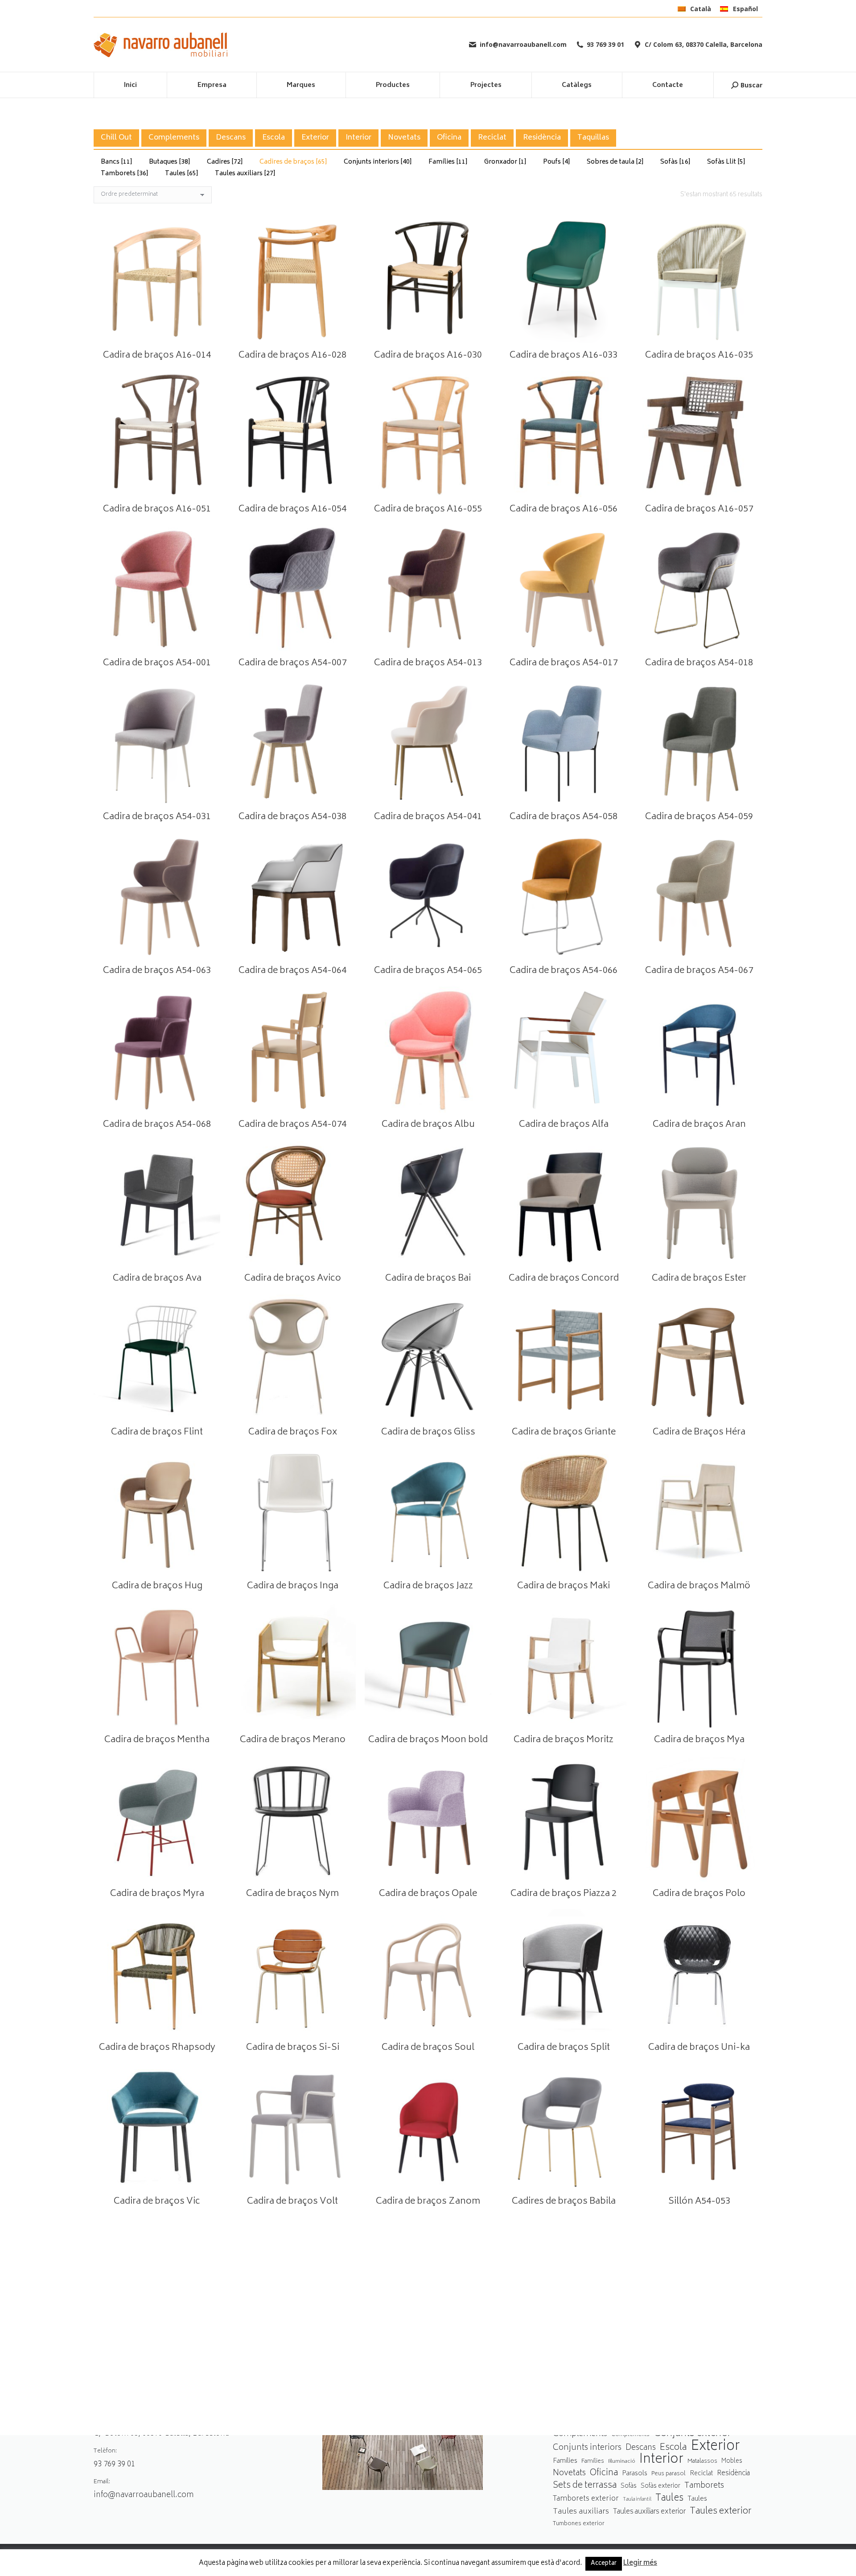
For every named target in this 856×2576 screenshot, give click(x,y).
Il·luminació (622, 2462)
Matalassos (702, 2461)
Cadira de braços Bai (428, 1279)
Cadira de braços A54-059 (699, 817)
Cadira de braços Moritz (564, 1740)
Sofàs (675, 162)
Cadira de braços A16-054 (292, 509)
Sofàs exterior (661, 2486)
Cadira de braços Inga (293, 1586)
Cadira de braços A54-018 (699, 663)
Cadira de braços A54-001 (157, 663)
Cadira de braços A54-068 (157, 1125)
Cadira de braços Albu (428, 1125)
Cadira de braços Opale (428, 1894)
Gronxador (505, 162)
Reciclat (492, 138)
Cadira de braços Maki (564, 1586)
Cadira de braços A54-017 (564, 663)
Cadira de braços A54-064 (292, 971)
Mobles (732, 2461)
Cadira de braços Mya (699, 1740)
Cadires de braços (293, 162)
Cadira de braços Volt (292, 2202)
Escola (274, 138)
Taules (182, 174)
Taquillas (593, 138)
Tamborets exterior (586, 2499)
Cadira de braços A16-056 (564, 509)
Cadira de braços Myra (157, 1894)
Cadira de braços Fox (293, 1432)
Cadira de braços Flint (157, 1432)
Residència (542, 138)
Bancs (117, 162)
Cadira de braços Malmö (699, 1586)
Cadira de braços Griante (564, 1432)
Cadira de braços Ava (157, 1279)
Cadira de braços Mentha (157, 1740)
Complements (174, 138)
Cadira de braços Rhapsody (157, 2048)
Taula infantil (637, 2500)
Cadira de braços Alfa (564, 1125)
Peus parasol (669, 2474)
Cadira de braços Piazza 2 (564, 1894)
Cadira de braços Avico (293, 1279)
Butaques (170, 162)
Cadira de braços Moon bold (428, 1740)
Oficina (449, 138)
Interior (358, 138)
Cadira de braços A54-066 (564, 971)
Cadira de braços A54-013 (428, 663)
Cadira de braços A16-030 (428, 356)
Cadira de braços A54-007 (292, 663)
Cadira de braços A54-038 (292, 817)
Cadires (225, 162)
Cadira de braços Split (564, 2048)
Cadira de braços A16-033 (564, 356)
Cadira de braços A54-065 (428, 971)
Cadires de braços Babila (564, 2202)
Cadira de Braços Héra (699, 1432)
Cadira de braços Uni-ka (699, 2048)
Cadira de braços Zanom (428, 2202)
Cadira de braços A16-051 (157, 509)
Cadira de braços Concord (564, 1279)
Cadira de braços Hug (157, 1586)
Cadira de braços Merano (293, 1740)
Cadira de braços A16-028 (292, 356)
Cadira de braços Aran (699, 1125)
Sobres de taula (615, 162)
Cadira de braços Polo (699, 1894)
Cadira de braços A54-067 (699, 971)
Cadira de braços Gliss (428, 1432)
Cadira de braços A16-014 (157, 356)
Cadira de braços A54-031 (157, 817)
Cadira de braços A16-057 (699, 509)
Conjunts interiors (378, 162)
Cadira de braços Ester (699, 1279)
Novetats (404, 138)
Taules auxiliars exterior (649, 2512)
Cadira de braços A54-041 (428, 817)
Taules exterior (721, 2512)
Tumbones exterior (579, 2524)
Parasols (635, 2474)
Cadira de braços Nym (292, 1894)
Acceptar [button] (604, 2564)
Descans (231, 138)
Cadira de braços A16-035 (699, 356)
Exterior (315, 138)
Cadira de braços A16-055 (428, 509)
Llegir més (640, 2564)
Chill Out (116, 138)
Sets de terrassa (585, 2486)
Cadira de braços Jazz (428, 1586)
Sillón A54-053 (699, 2202)
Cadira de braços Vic (157, 2202)
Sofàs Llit (726, 162)
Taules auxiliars (245, 174)
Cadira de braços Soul (428, 2048)
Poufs (557, 162)
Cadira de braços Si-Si (293, 2048)
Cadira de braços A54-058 (564, 817)
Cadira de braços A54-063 (157, 971)
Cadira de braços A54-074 (292, 1125)
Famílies (448, 162)
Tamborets (125, 174)
